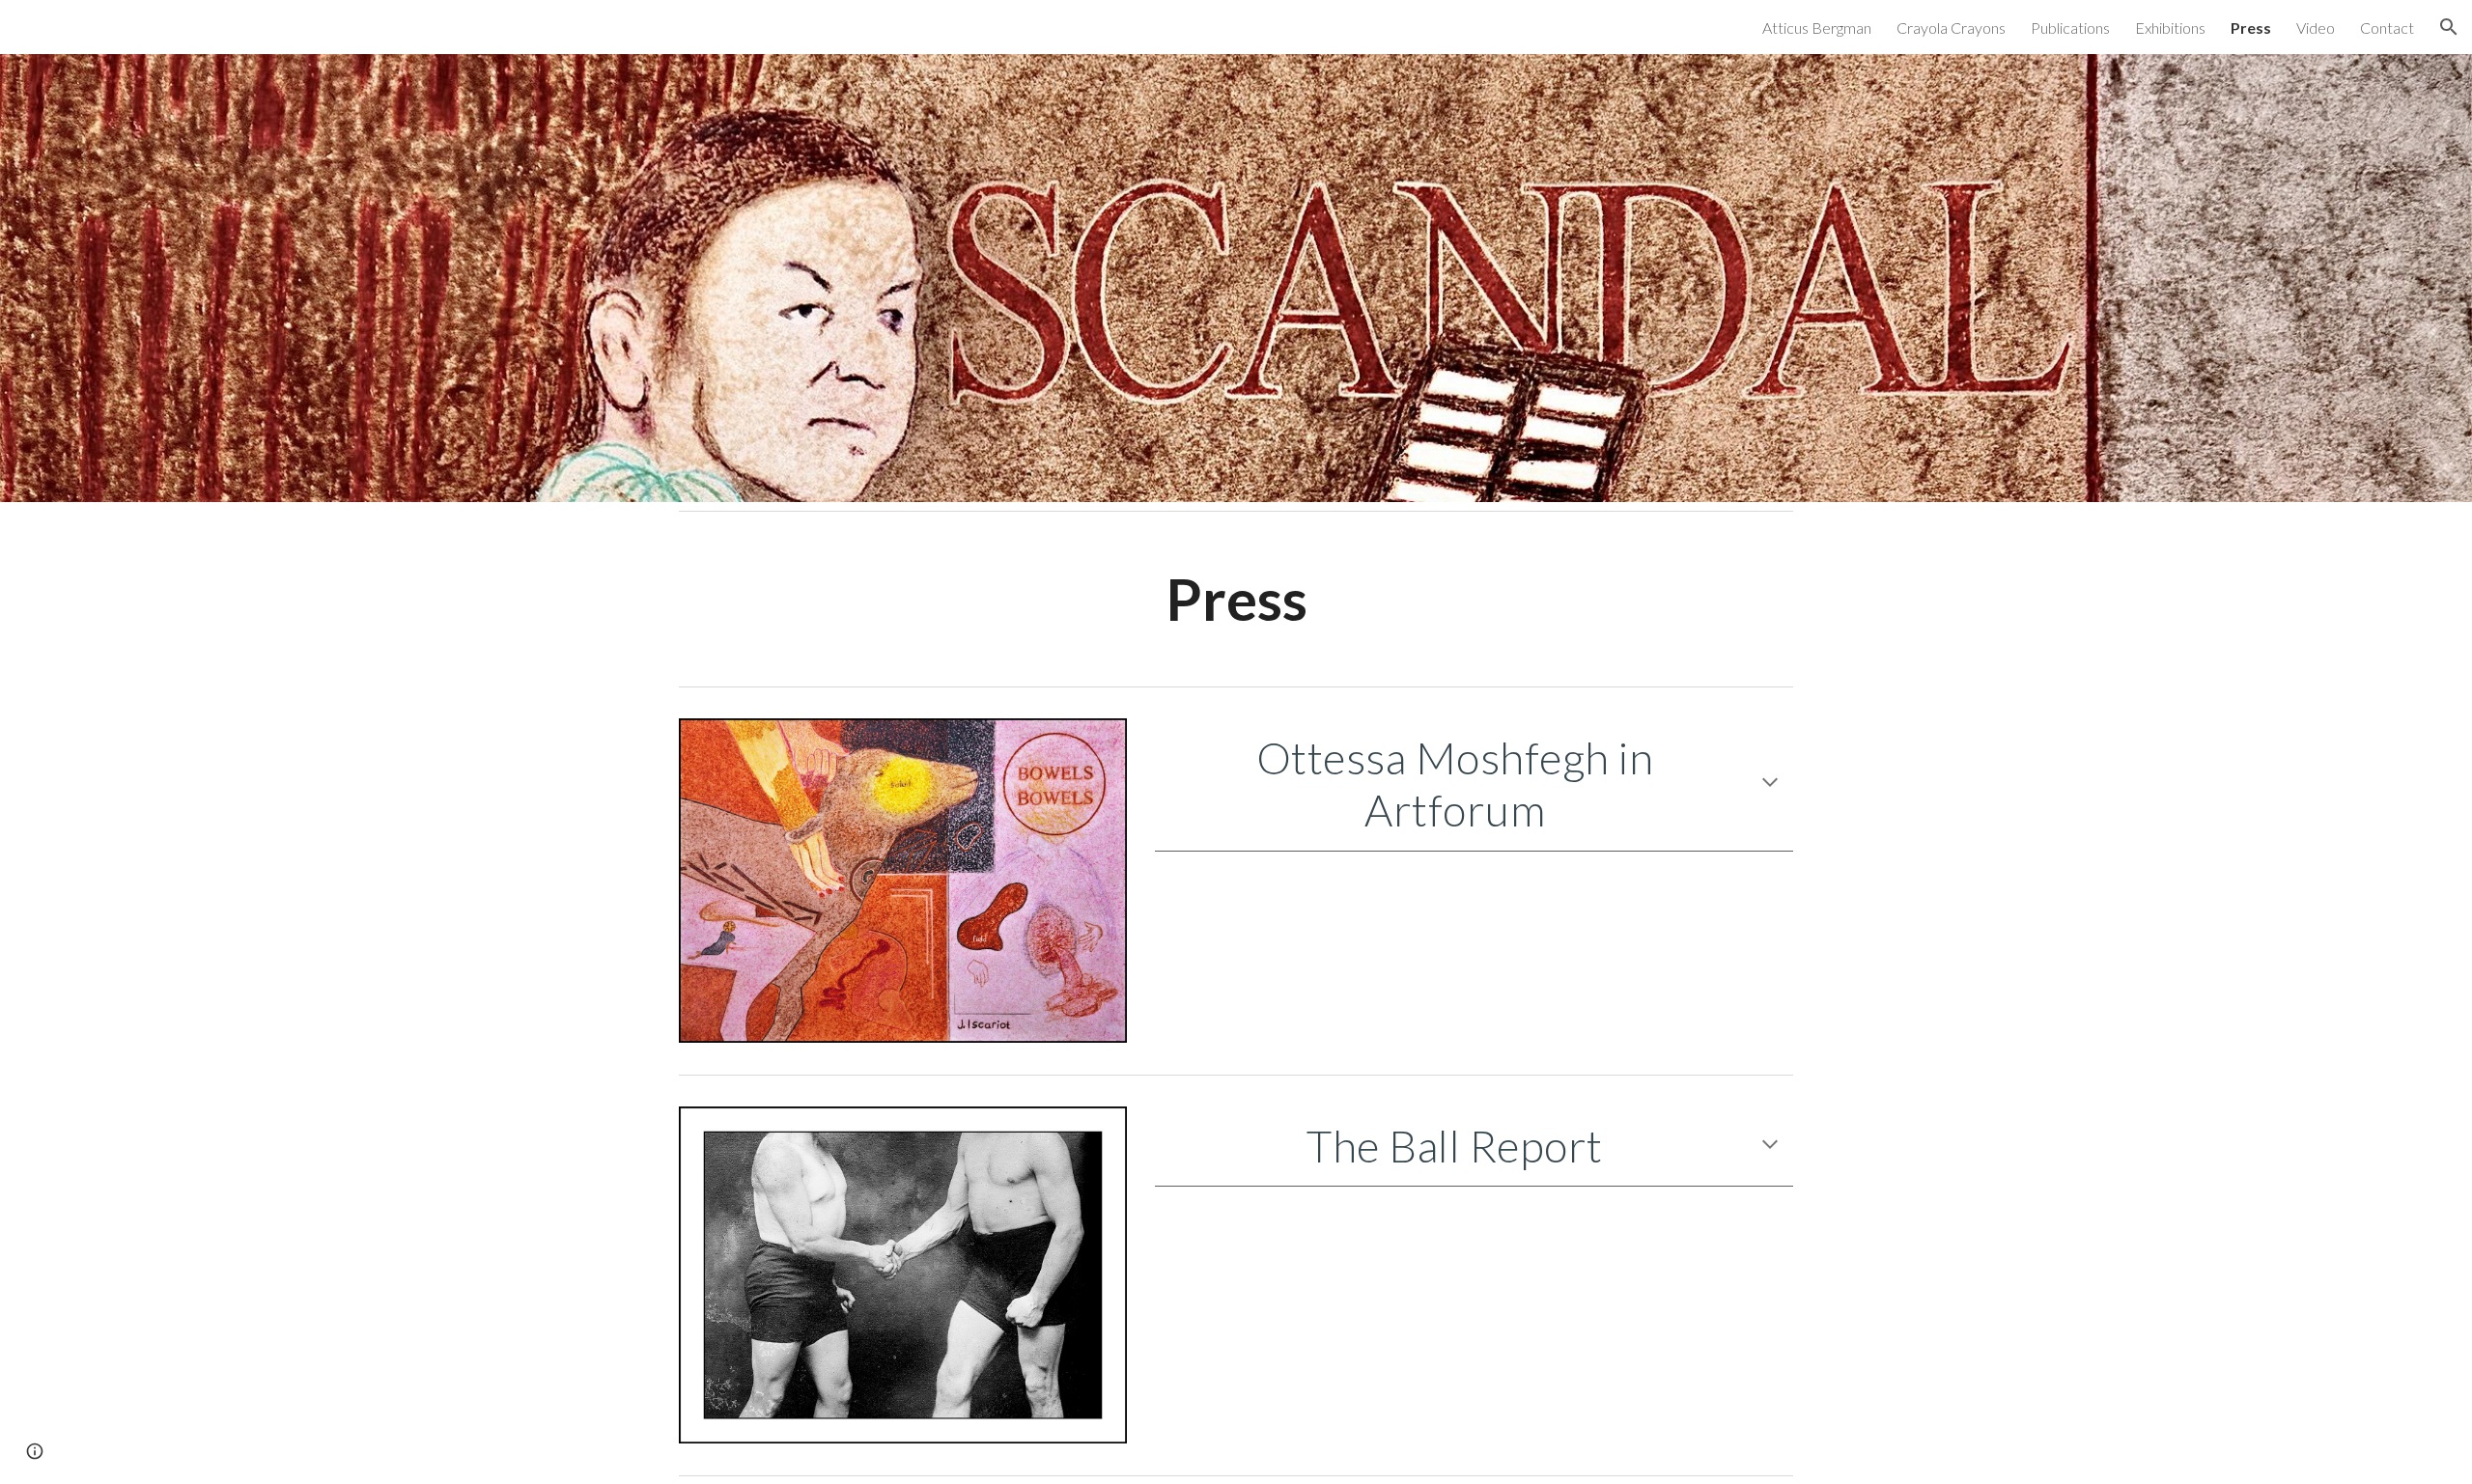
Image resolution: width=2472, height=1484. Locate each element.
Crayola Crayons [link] (1951, 28)
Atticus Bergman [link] (1817, 28)
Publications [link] (2070, 28)
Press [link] (2251, 28)
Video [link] (2316, 28)
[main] (1236, 599)
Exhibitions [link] (2170, 28)
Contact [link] (2387, 28)
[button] (2449, 27)
